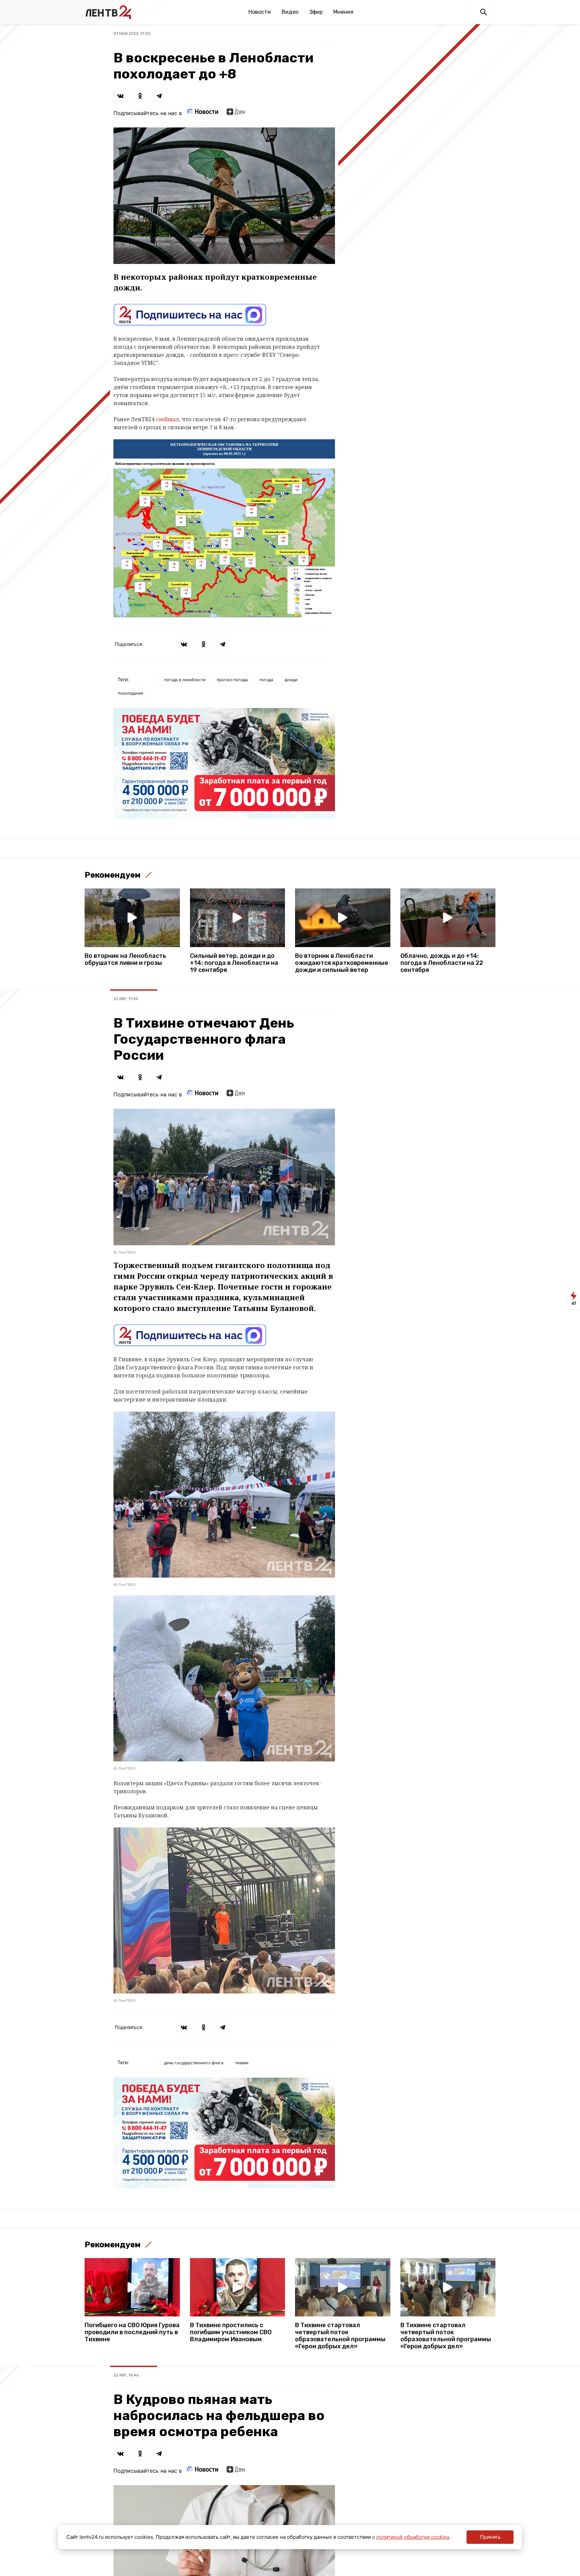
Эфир (316, 12)
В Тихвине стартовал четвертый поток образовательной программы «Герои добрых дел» (340, 2336)
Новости (260, 12)
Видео (290, 12)
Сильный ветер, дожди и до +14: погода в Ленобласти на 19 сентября (234, 963)
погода (266, 680)
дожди (291, 680)
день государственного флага (194, 2063)
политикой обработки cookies (413, 2537)
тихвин (242, 2063)
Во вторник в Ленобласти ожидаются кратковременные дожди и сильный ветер (342, 963)
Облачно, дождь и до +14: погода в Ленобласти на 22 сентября (442, 963)
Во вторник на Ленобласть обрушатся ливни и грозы (125, 960)
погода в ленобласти (185, 680)
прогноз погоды (232, 680)
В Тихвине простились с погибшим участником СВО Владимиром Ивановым (231, 2332)
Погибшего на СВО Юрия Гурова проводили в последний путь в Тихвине (132, 2332)
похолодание (131, 693)
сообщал (167, 419)
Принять (490, 2537)
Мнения (343, 12)
